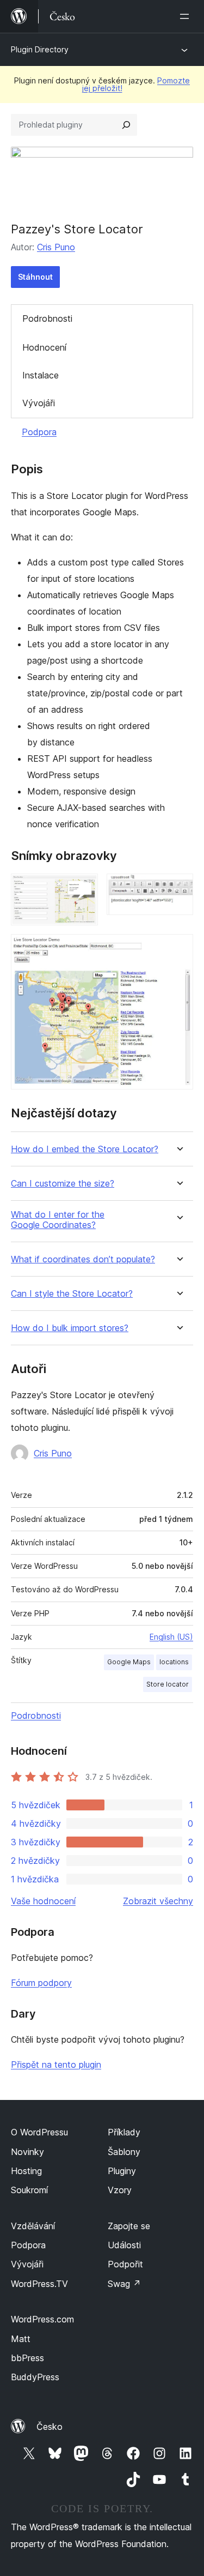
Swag (124, 2284)
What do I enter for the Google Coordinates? (58, 1220)
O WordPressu (39, 2132)
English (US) (171, 1637)
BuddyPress (35, 2377)
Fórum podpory (41, 1983)
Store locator (168, 1684)
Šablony (124, 2152)
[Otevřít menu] (187, 16)
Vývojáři (39, 403)
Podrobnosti (47, 318)
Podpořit (125, 2264)
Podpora (39, 432)
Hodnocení (44, 347)
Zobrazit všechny (158, 1901)
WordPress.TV (39, 2284)
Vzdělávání (33, 2226)
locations (174, 1662)
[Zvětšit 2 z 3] (178, 888)
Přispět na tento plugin (56, 2065)
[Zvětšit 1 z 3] (83, 888)
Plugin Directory (40, 49)
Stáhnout (35, 277)
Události (124, 2245)
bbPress (27, 2358)
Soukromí (29, 2190)
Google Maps (129, 1662)
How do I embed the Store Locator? (85, 1149)
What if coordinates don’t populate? (83, 1259)
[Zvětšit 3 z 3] (178, 949)
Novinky (27, 2152)
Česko (50, 2427)
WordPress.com (42, 2319)
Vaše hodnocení (43, 1901)
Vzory (120, 2190)
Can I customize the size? (63, 1184)
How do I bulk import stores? (70, 1328)
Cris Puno (56, 247)
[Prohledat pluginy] (126, 125)
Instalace (41, 375)
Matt (21, 2339)
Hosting (26, 2171)
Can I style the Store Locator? (72, 1294)
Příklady (124, 2132)
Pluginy (122, 2171)
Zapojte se (129, 2226)
